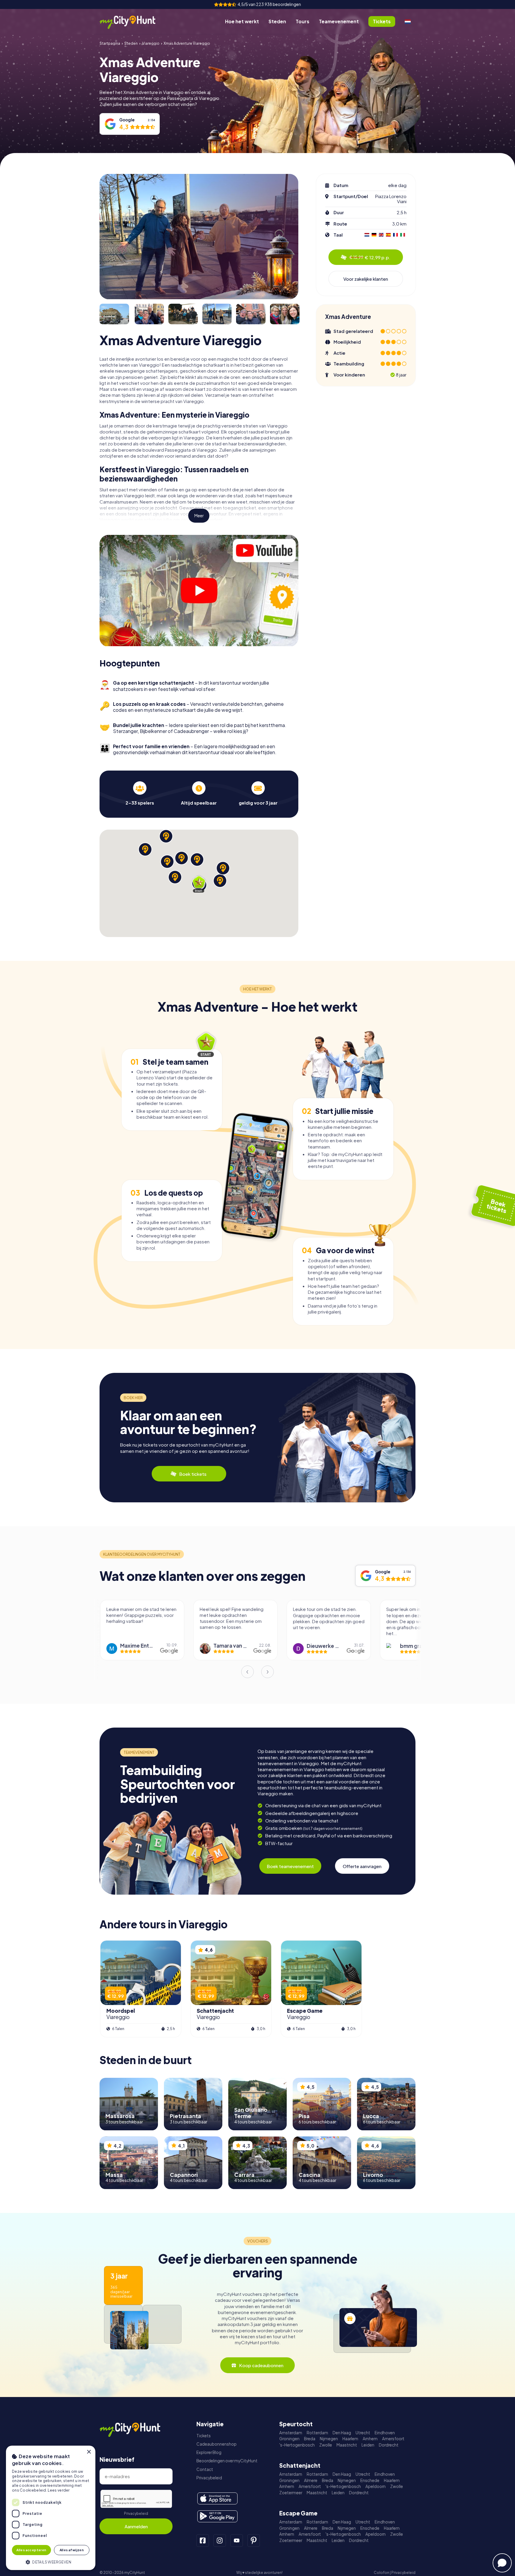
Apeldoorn (376, 2486)
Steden (277, 21)
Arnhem (370, 2439)
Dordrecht (389, 2445)
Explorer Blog (209, 2452)
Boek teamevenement (290, 1866)
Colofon (381, 2573)
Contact (205, 2469)
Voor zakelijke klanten (366, 279)
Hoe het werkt (242, 21)
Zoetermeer (291, 2493)
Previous (247, 1672)
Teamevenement (339, 21)
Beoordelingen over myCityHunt (227, 2461)
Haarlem (350, 2439)
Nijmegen (329, 2439)
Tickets (204, 2436)
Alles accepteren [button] (31, 2550)
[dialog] (51, 2508)
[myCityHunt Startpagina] (134, 22)
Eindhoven (385, 2433)
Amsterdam (291, 2433)
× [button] (89, 2452)
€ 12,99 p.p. (370, 257)
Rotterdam (317, 2433)
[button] (51, 2562)
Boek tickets (193, 1474)
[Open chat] (502, 2563)
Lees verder (59, 2490)
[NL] (408, 21)
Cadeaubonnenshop (217, 2444)
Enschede (370, 2480)
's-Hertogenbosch (297, 2445)
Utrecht (363, 2433)
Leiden (368, 2445)
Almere (311, 2480)
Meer (199, 516)
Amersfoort (393, 2439)
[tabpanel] (140, 793)
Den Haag (342, 2433)
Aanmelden (136, 2526)
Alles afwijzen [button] (72, 2550)
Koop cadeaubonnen (261, 2365)
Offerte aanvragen (362, 1866)
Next (268, 1672)
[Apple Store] (217, 2498)
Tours (303, 21)
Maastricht (347, 2445)
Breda (310, 2439)
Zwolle (326, 2445)
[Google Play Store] (217, 2516)
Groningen (289, 2439)
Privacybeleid (136, 2514)
